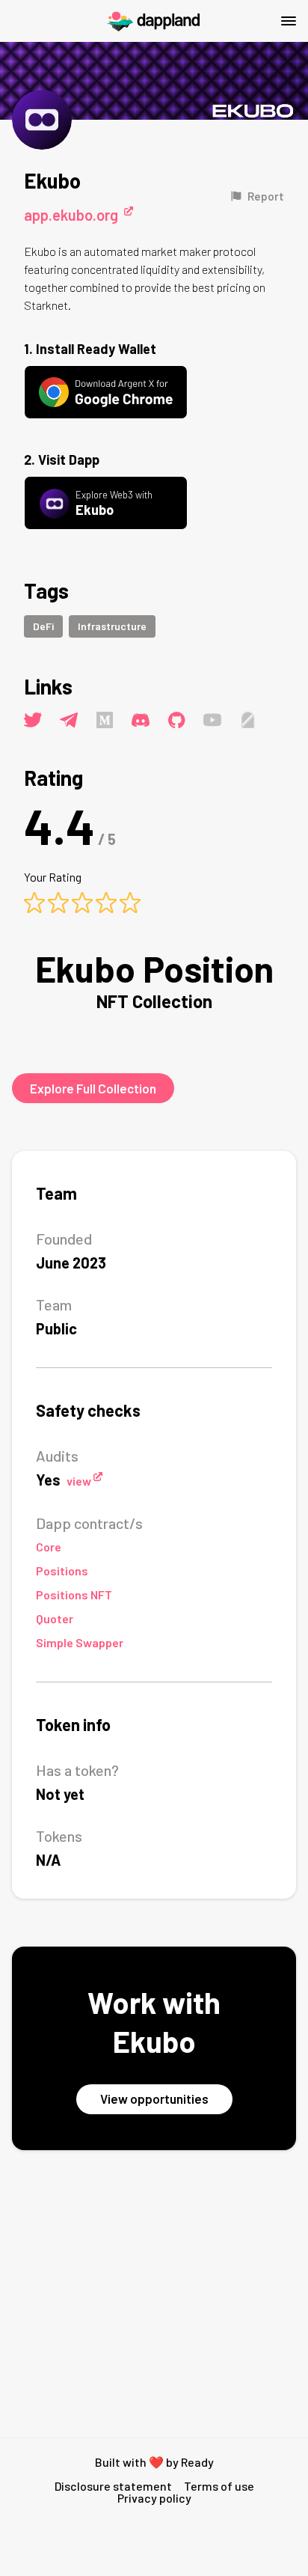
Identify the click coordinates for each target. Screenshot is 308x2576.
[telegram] (69, 720)
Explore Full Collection (93, 1088)
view (79, 1481)
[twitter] (33, 720)
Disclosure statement (113, 2486)
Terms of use (219, 2486)
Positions (62, 1571)
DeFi (43, 626)
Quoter (55, 1618)
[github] (176, 720)
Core (49, 1547)
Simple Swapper (80, 1642)
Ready (197, 2462)
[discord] (141, 720)
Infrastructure (112, 626)
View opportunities (154, 2099)
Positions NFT (74, 1594)
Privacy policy (154, 2498)
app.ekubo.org (71, 215)
